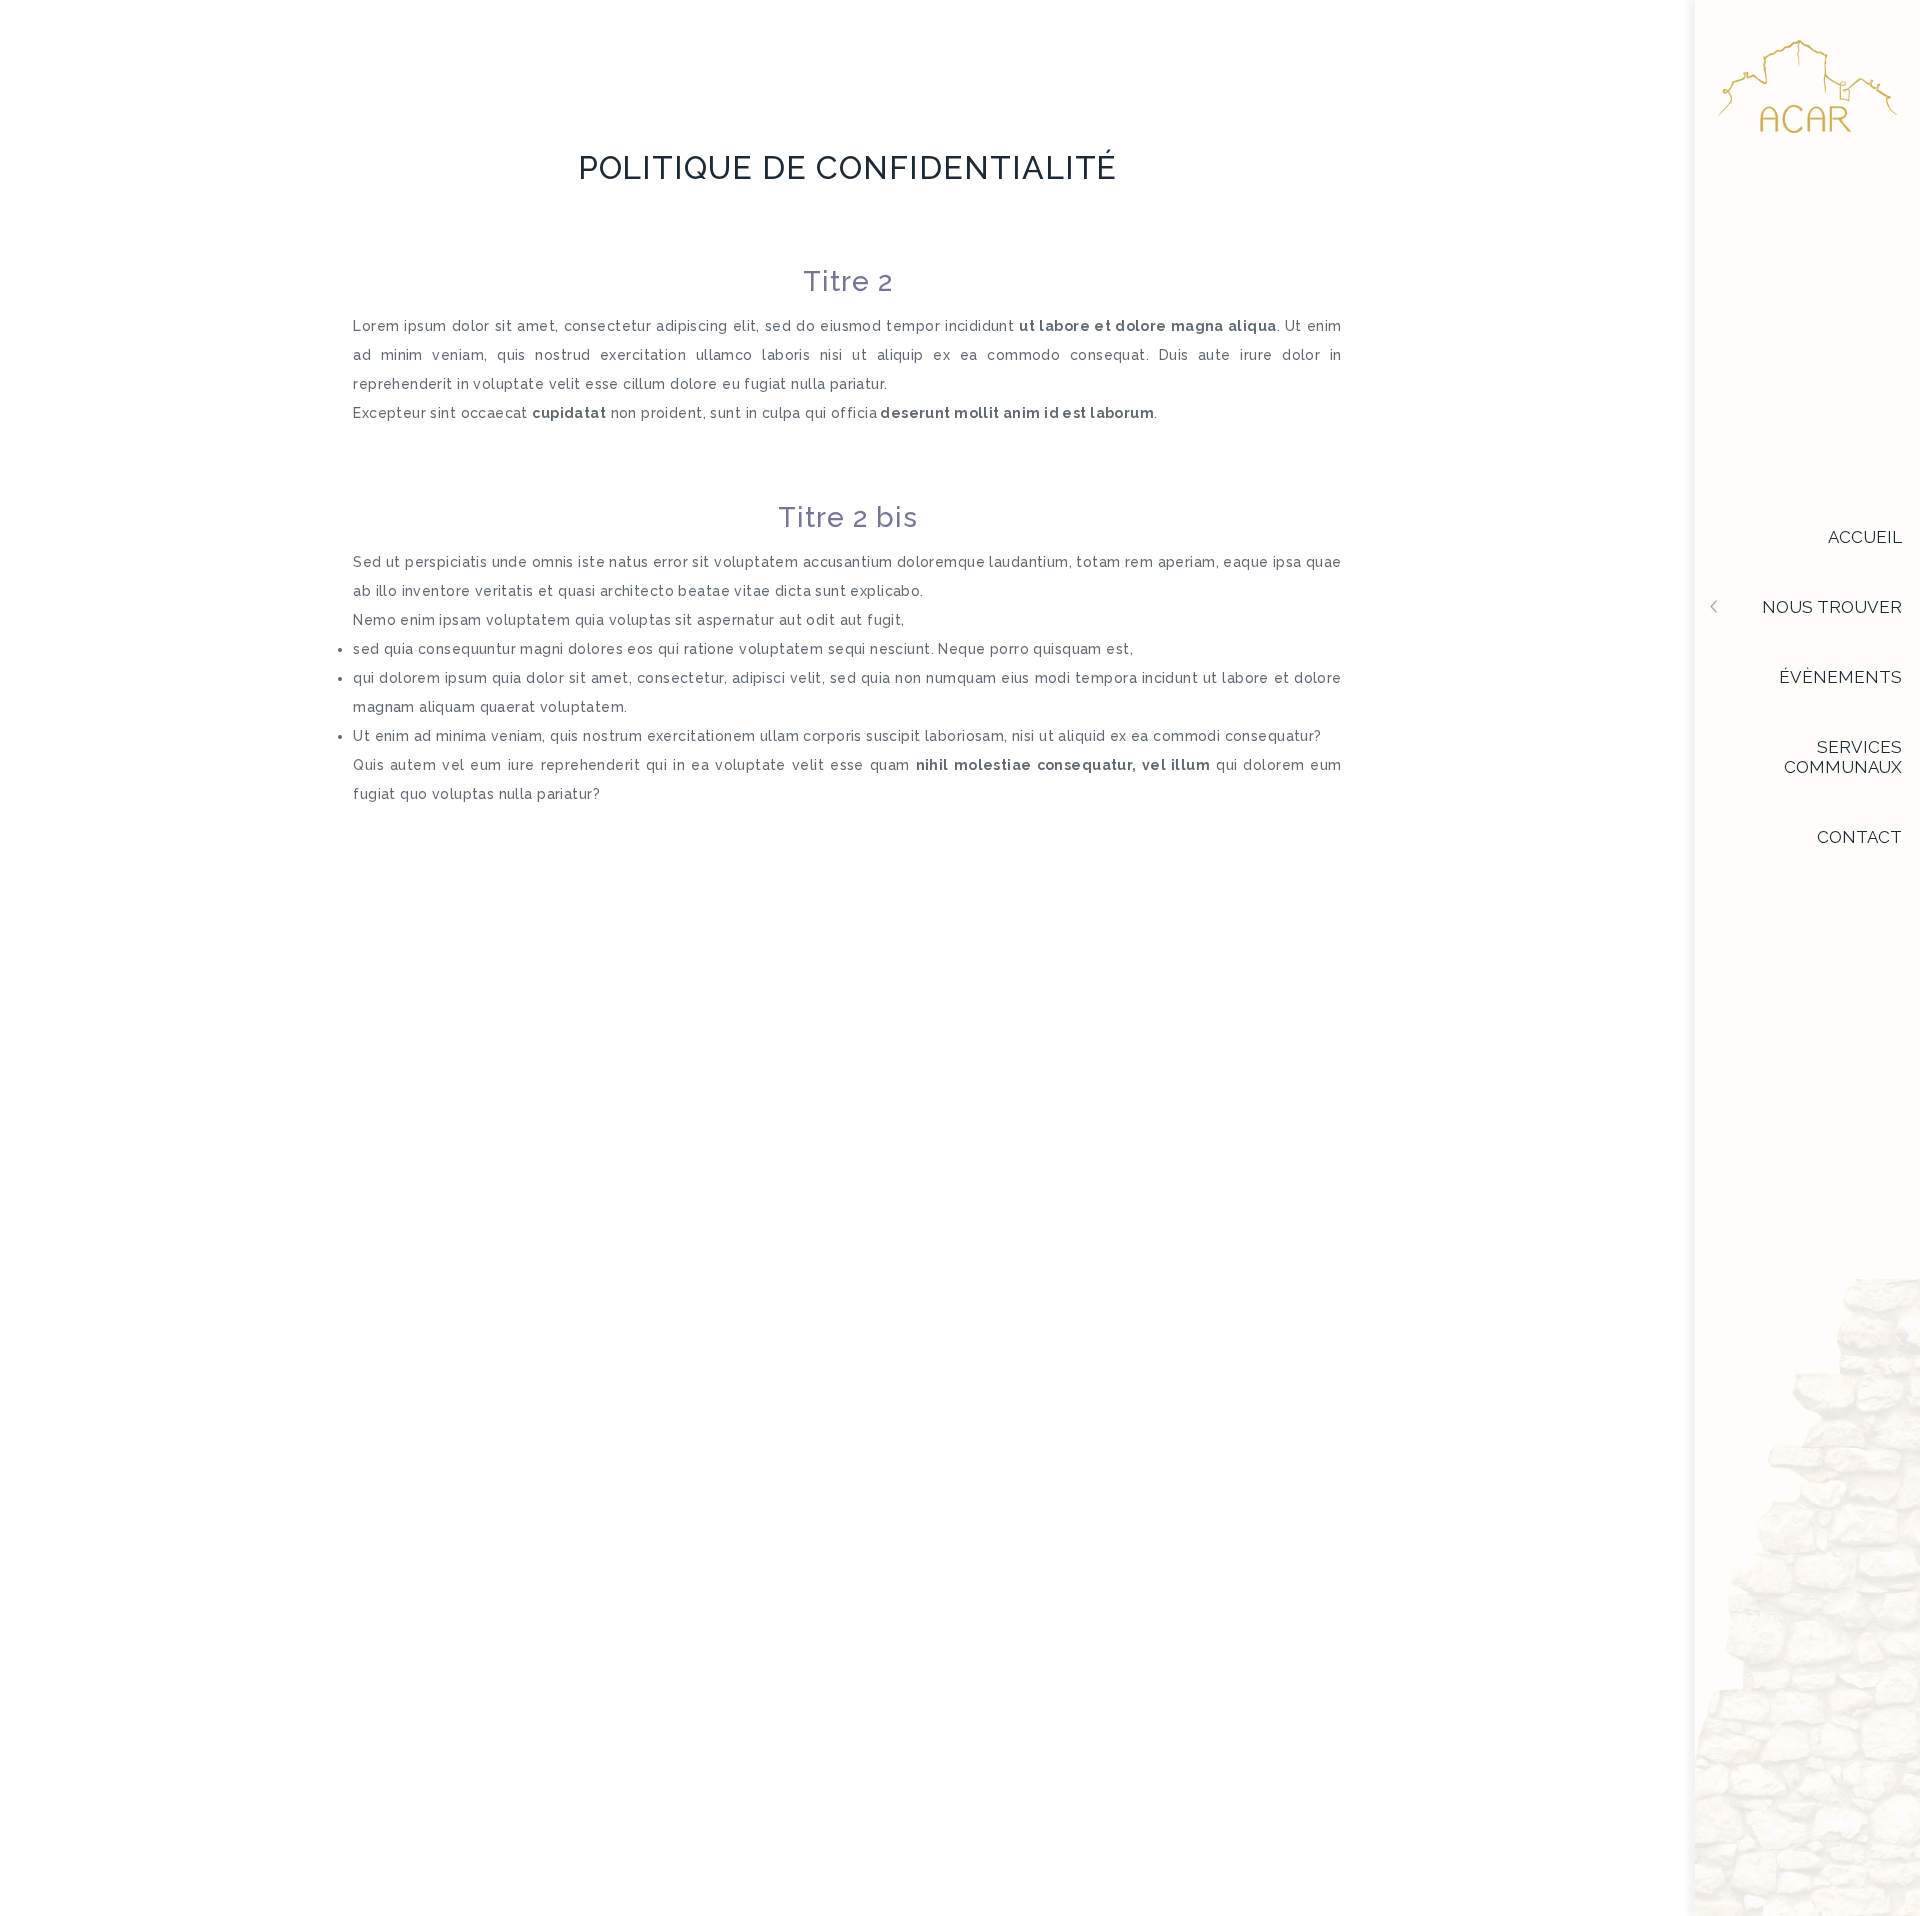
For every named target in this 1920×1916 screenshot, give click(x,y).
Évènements (1840, 677)
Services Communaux (1843, 757)
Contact (1859, 837)
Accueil (1865, 537)
